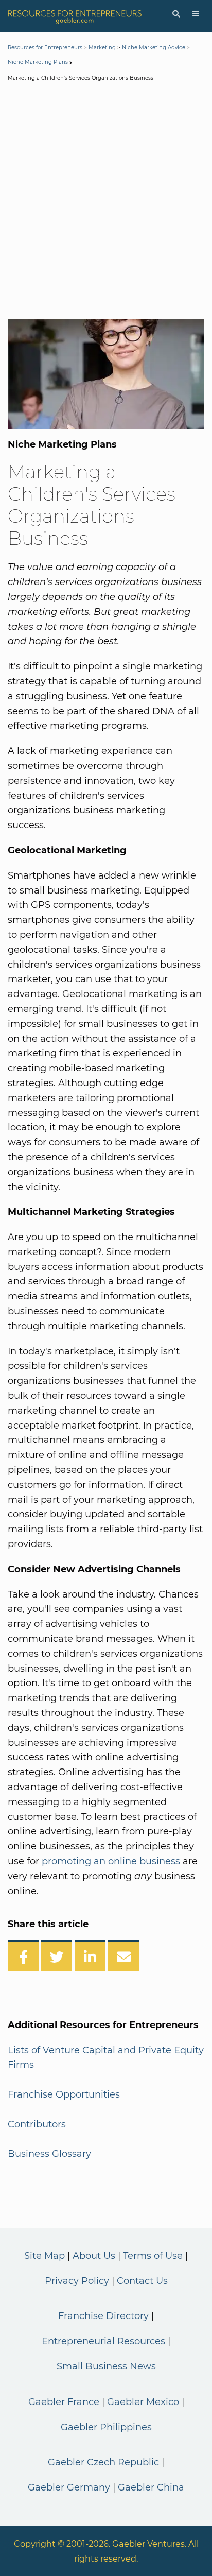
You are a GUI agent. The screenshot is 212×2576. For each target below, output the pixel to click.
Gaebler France (64, 2402)
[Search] (176, 14)
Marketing (102, 48)
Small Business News (106, 2366)
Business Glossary (49, 2154)
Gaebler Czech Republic (103, 2462)
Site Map (45, 2256)
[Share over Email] (123, 1956)
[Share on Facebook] (23, 1956)
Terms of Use (153, 2256)
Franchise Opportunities (64, 2094)
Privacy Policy (77, 2281)
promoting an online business (111, 1861)
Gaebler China (151, 2487)
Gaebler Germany (69, 2487)
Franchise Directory (103, 2316)
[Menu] (196, 14)
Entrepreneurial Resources (103, 2341)
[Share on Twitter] (57, 1956)
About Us (94, 2256)
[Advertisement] (106, 202)
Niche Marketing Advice (154, 48)
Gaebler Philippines (106, 2427)
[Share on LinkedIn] (90, 1956)
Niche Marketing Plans (38, 62)
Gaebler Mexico (143, 2402)
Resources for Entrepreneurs (45, 48)
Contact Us (142, 2281)
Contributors (37, 2124)
